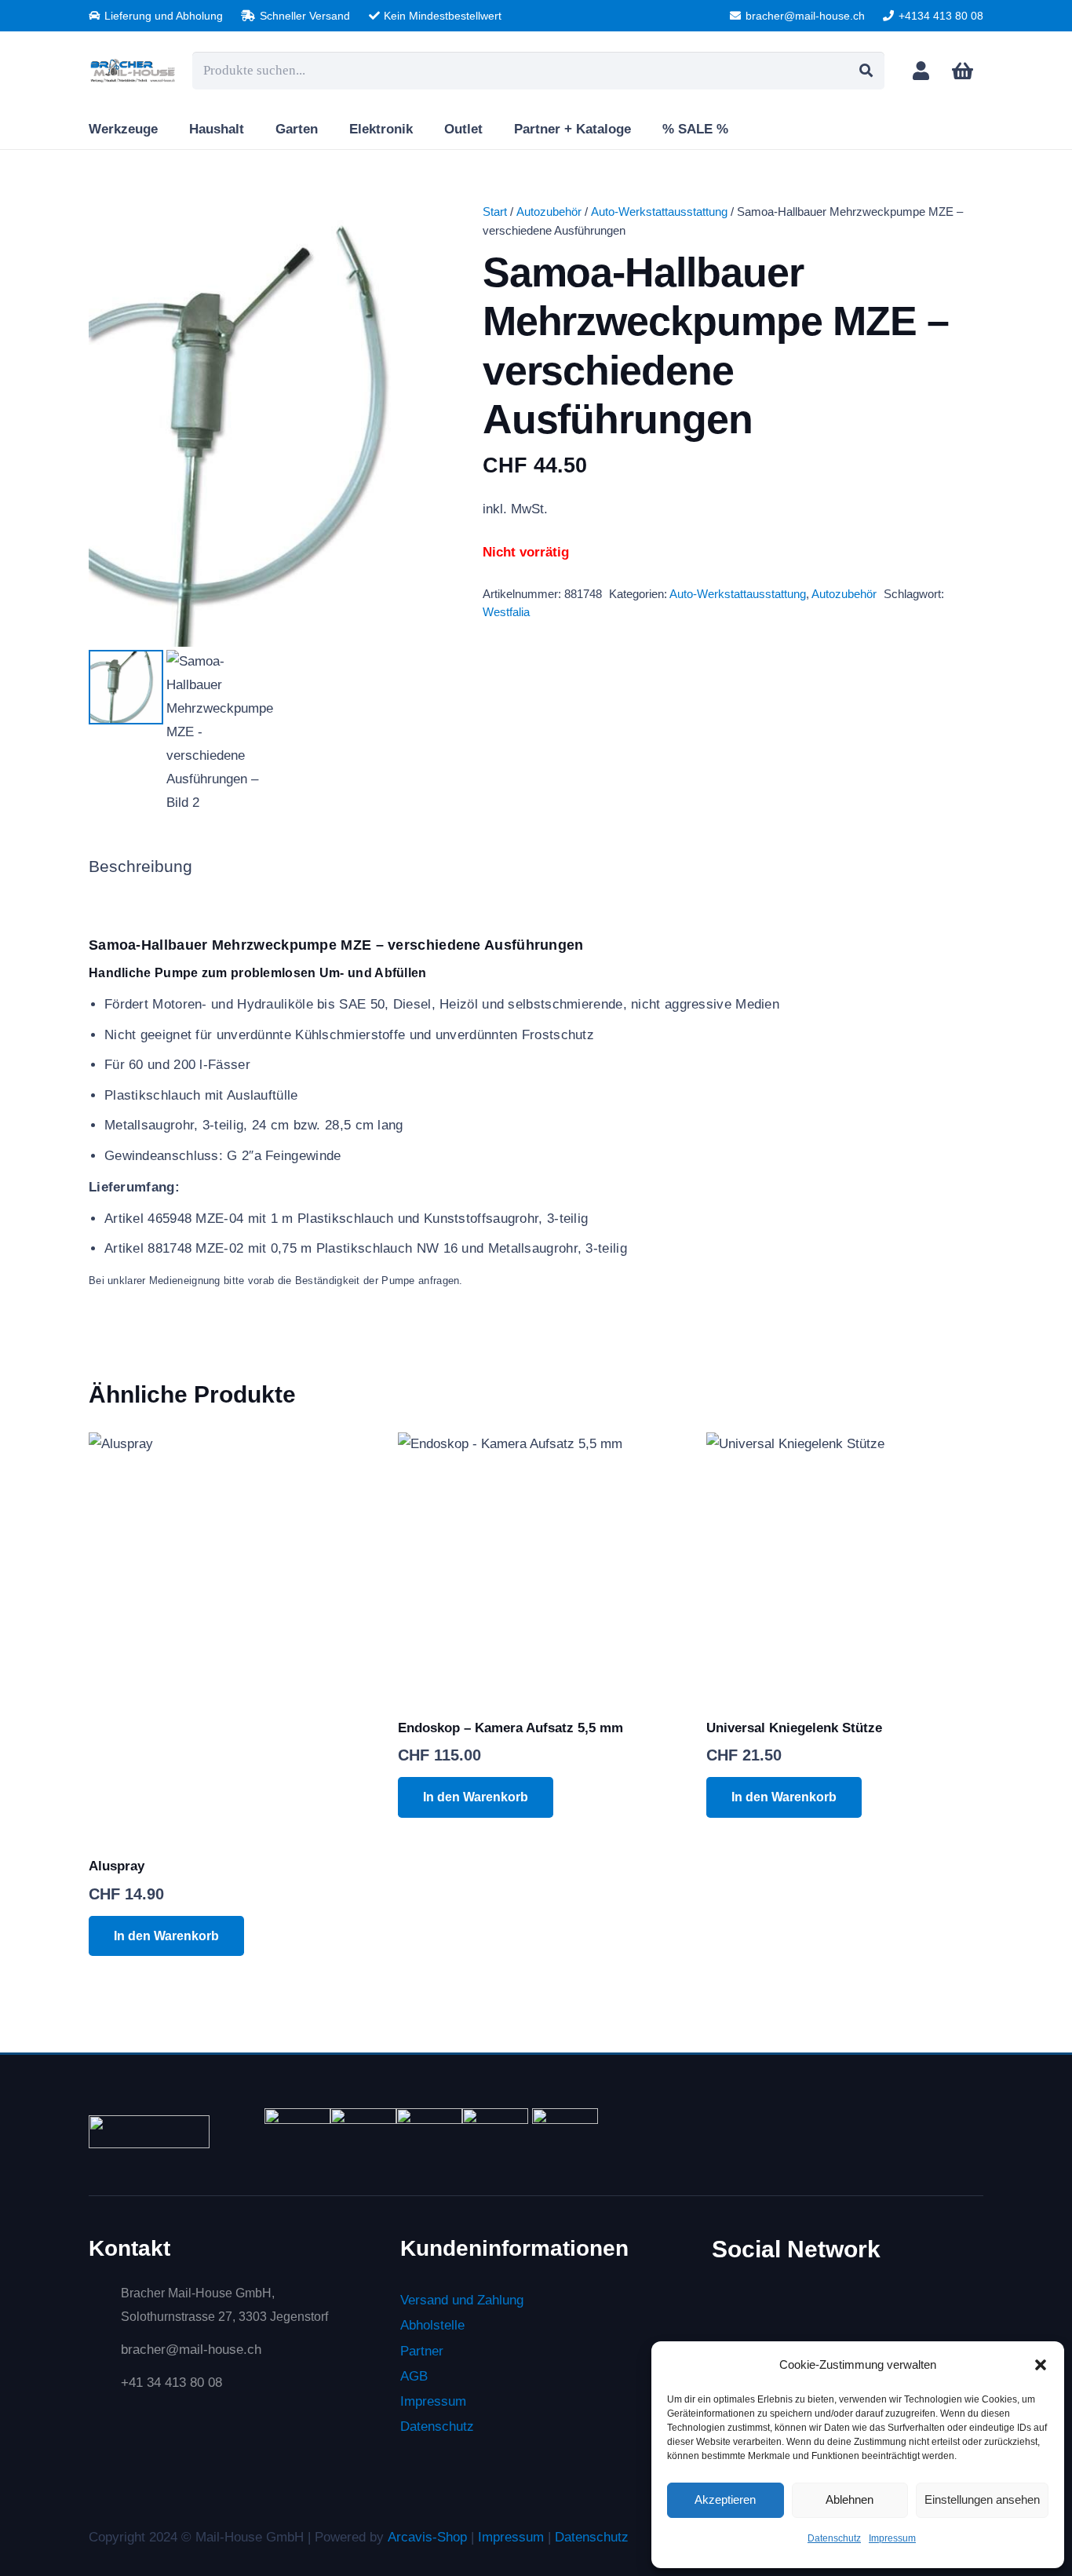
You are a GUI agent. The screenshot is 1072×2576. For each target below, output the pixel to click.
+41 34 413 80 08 (171, 2383)
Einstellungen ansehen (982, 2499)
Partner (422, 2350)
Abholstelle (432, 2325)
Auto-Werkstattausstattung (659, 212)
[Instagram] (862, 2310)
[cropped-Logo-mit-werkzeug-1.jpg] (133, 71)
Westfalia (506, 612)
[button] (1041, 2365)
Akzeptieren (725, 2499)
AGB (414, 2376)
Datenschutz (834, 2538)
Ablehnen (850, 2499)
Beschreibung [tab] (140, 867)
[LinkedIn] (792, 2308)
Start (495, 212)
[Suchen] (866, 71)
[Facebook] (724, 2308)
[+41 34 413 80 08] (105, 2383)
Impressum (892, 2538)
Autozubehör (549, 212)
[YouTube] (931, 2308)
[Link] (921, 70)
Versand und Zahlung (462, 2300)
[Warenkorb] (963, 71)
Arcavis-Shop (427, 2537)
